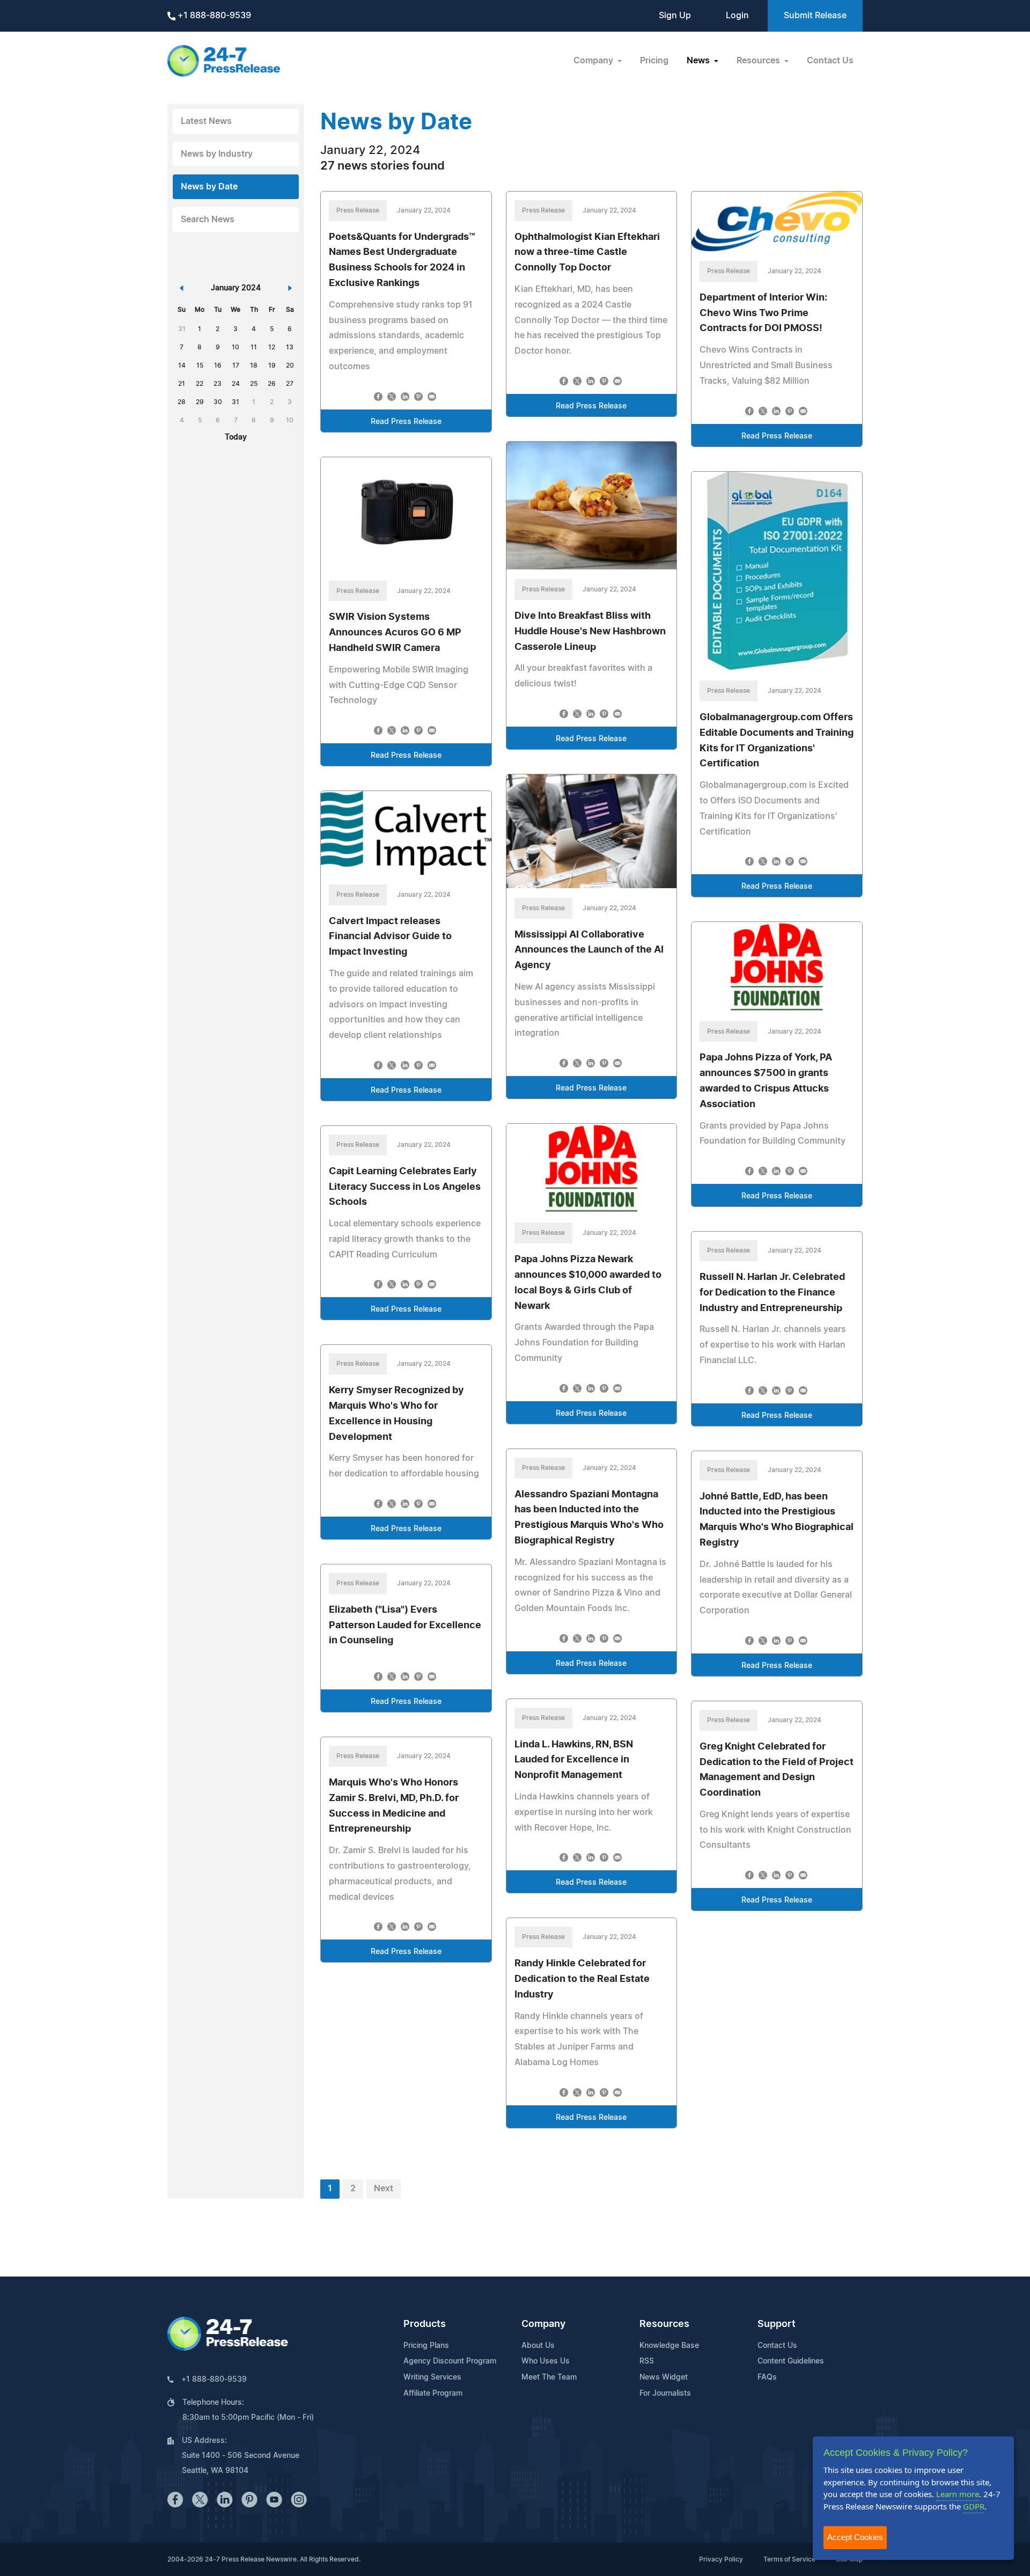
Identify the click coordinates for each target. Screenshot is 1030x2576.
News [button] (699, 61)
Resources (664, 2324)
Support (777, 2324)
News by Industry (217, 154)
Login (737, 16)
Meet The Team (549, 2377)
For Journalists (665, 2394)
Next (384, 2189)
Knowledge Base (669, 2346)
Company (543, 2324)
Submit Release (815, 16)
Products (425, 2324)
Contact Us (830, 61)
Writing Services (432, 2377)
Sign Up (675, 16)
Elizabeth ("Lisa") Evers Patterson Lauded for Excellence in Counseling (405, 1626)
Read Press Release (406, 422)
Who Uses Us (546, 2361)
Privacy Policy (721, 2559)
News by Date (209, 187)
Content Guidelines (791, 2361)
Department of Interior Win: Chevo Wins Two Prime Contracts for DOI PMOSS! (763, 313)
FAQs (767, 2377)
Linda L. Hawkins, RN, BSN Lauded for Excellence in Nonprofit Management (574, 1760)
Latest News (206, 121)
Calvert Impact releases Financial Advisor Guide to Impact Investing (390, 937)
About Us (538, 2346)
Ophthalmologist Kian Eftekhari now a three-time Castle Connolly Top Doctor (587, 253)
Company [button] (594, 61)
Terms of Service (789, 2559)
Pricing (654, 61)
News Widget (664, 2377)
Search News (208, 219)
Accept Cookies (855, 2537)
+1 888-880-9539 (213, 16)
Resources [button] (759, 61)
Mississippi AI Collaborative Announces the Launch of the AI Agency (589, 950)
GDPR (974, 2506)
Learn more (958, 2494)
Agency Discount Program (450, 2361)
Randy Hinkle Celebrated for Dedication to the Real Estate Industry (582, 1979)
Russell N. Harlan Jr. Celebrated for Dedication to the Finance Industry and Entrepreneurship (772, 1293)
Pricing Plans (426, 2346)
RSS (647, 2361)
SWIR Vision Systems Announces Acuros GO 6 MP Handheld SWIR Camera (395, 633)
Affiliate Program (433, 2394)
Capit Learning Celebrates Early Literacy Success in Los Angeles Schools (405, 1187)
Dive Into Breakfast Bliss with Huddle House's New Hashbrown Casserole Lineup (590, 632)
